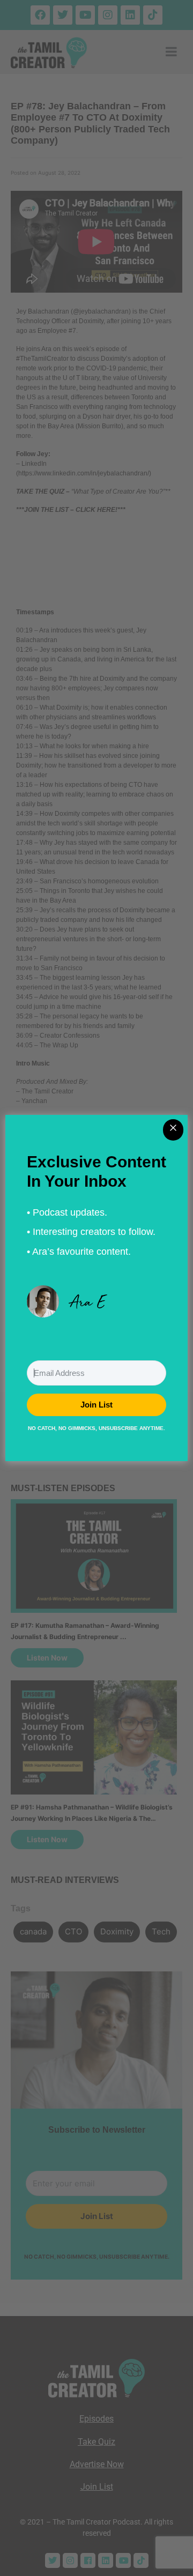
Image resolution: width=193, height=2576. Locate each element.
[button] (96, 1301)
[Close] (173, 1130)
